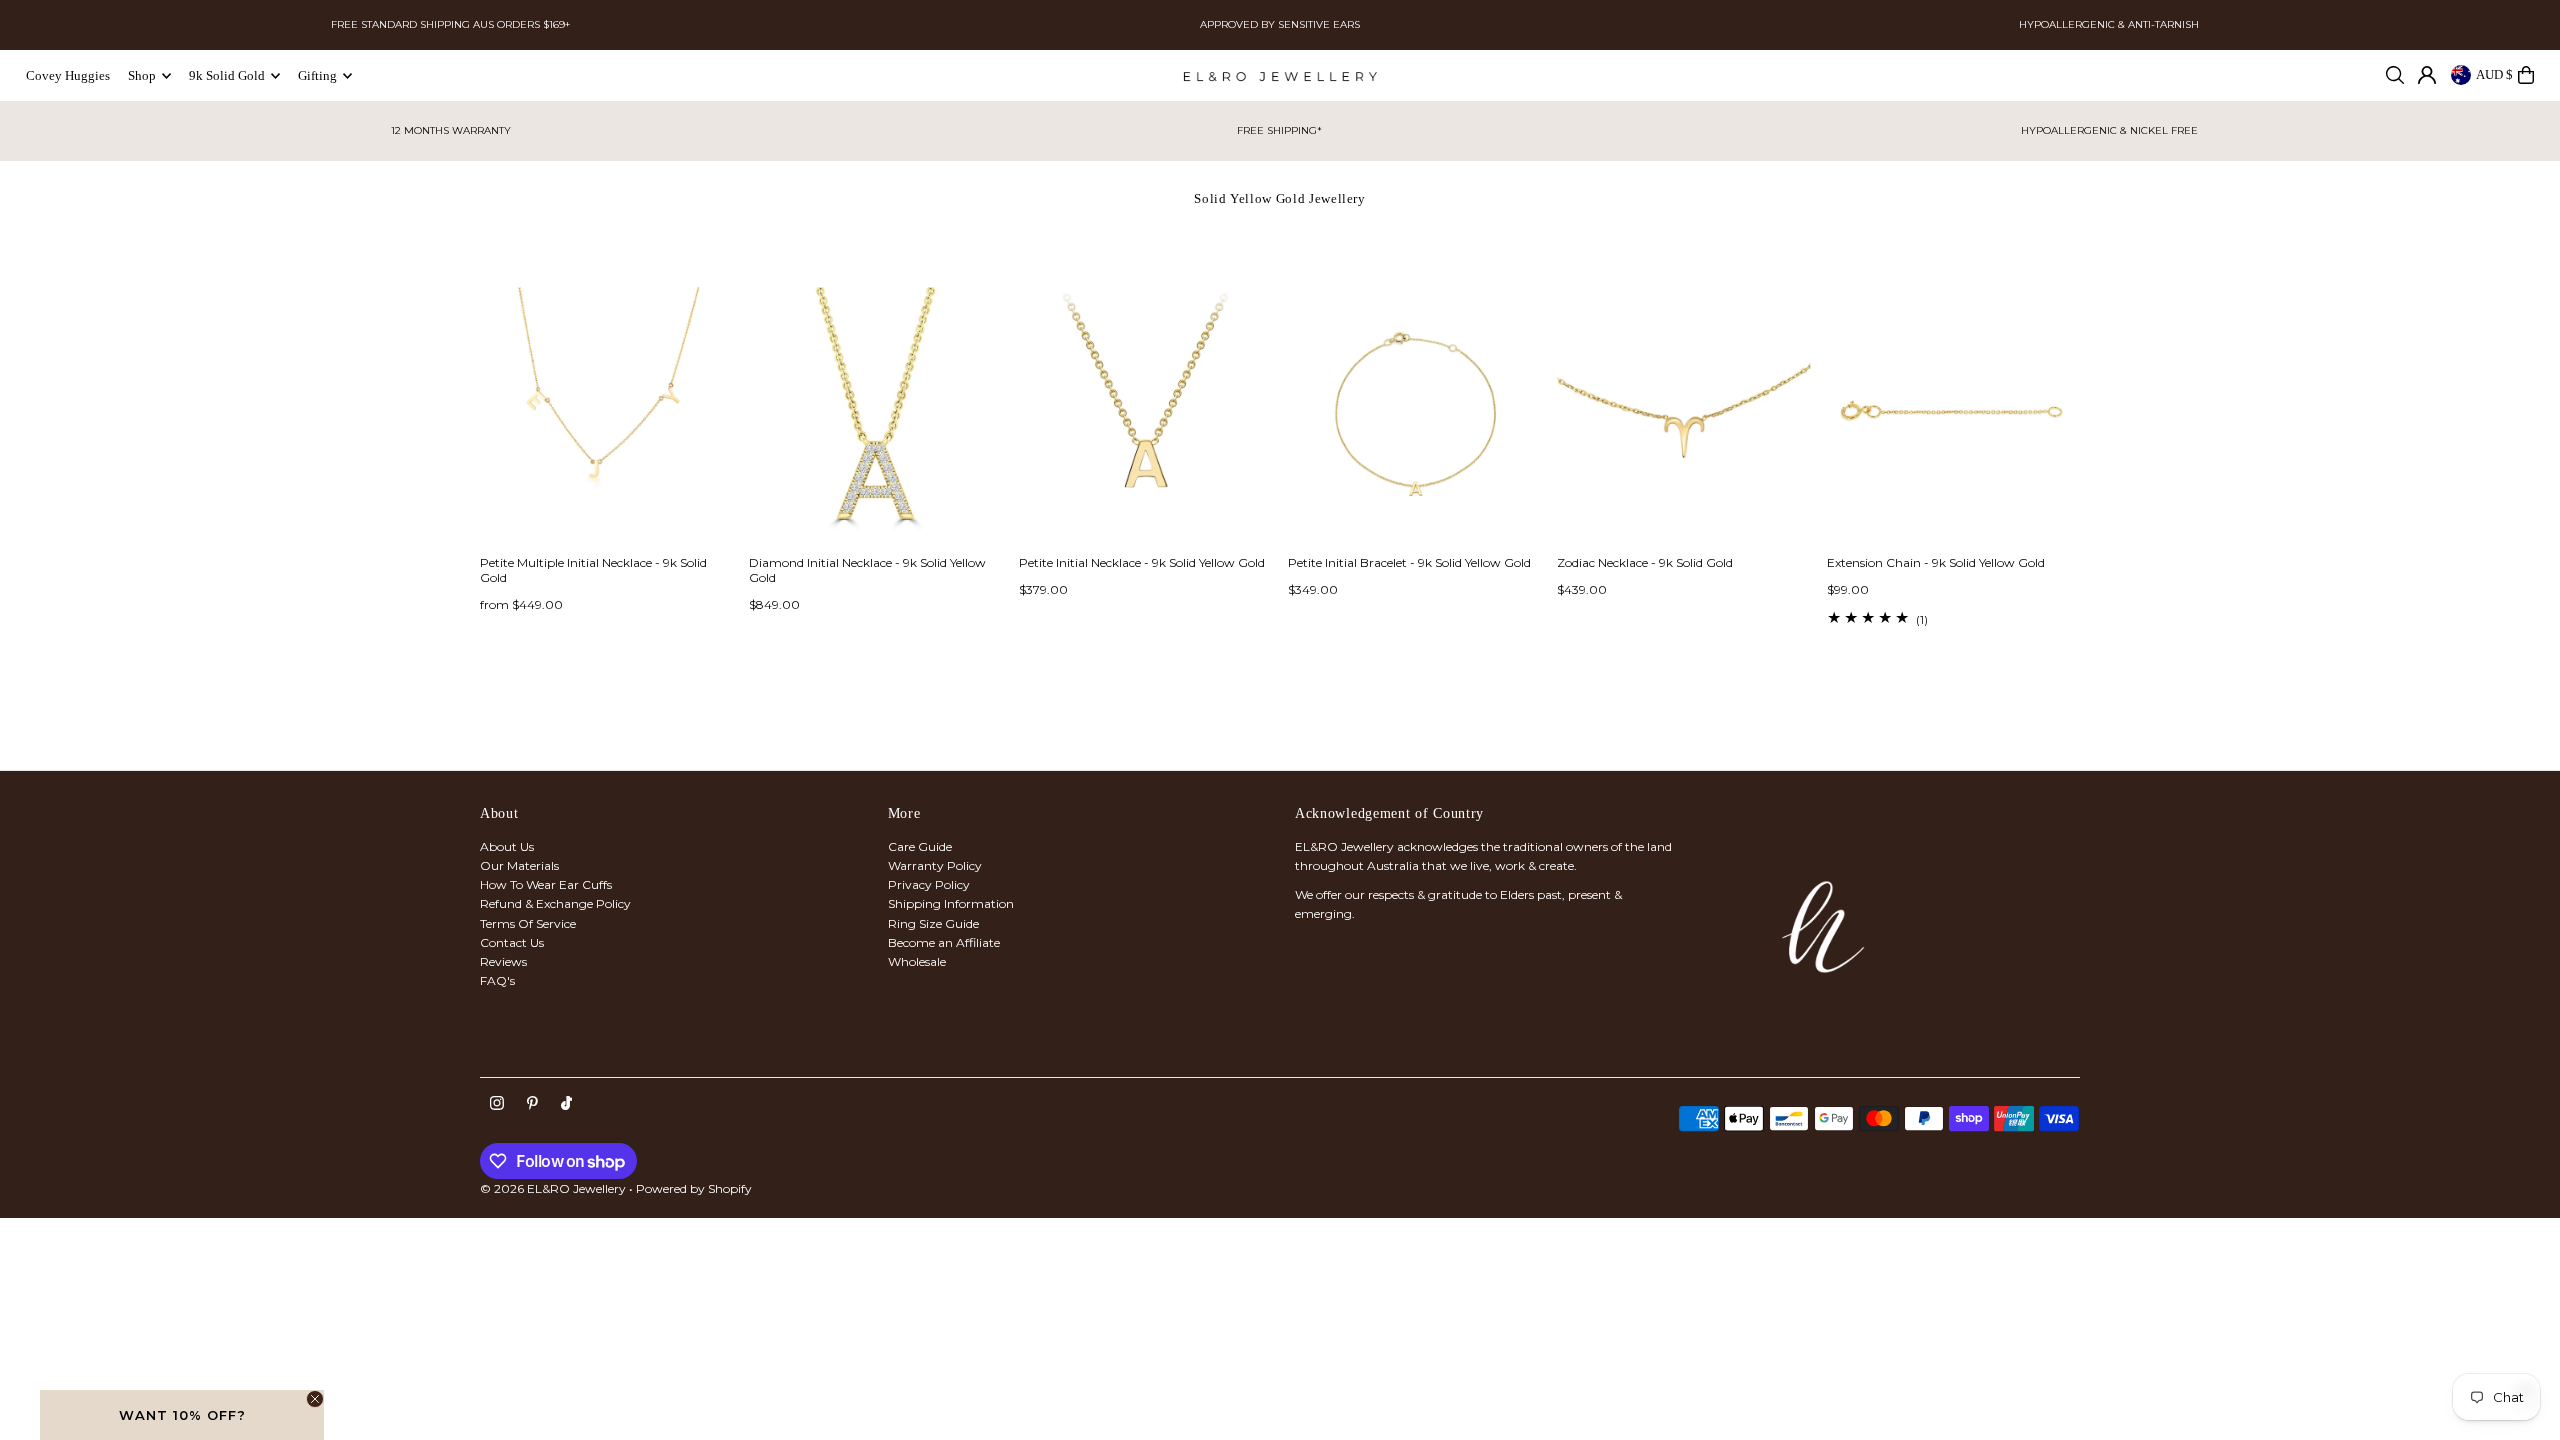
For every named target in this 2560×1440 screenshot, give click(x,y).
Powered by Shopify (694, 1188)
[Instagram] (497, 1104)
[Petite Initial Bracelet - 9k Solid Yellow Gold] (1414, 413)
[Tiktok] (566, 1104)
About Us (507, 846)
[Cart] (2526, 75)
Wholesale (917, 961)
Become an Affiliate (944, 942)
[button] (182, 1415)
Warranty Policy (935, 865)
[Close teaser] (315, 1399)
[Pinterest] (532, 1104)
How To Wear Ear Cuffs (546, 884)
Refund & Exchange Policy (555, 903)
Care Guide (920, 846)
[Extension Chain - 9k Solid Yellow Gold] (1953, 413)
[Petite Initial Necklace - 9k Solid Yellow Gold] (1145, 413)
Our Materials (519, 865)
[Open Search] (2395, 75)
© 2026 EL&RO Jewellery (553, 1188)
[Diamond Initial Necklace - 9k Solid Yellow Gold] (875, 413)
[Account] (2427, 75)
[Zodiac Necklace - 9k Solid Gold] (1683, 413)
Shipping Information (951, 903)
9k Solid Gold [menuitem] (227, 75)
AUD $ (2494, 74)
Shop (142, 75)
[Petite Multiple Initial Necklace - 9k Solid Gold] (606, 413)
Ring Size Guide (933, 923)
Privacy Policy (929, 884)
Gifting (317, 75)
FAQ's (497, 980)
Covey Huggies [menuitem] (68, 75)
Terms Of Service (528, 923)
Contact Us (512, 942)
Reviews (503, 961)
